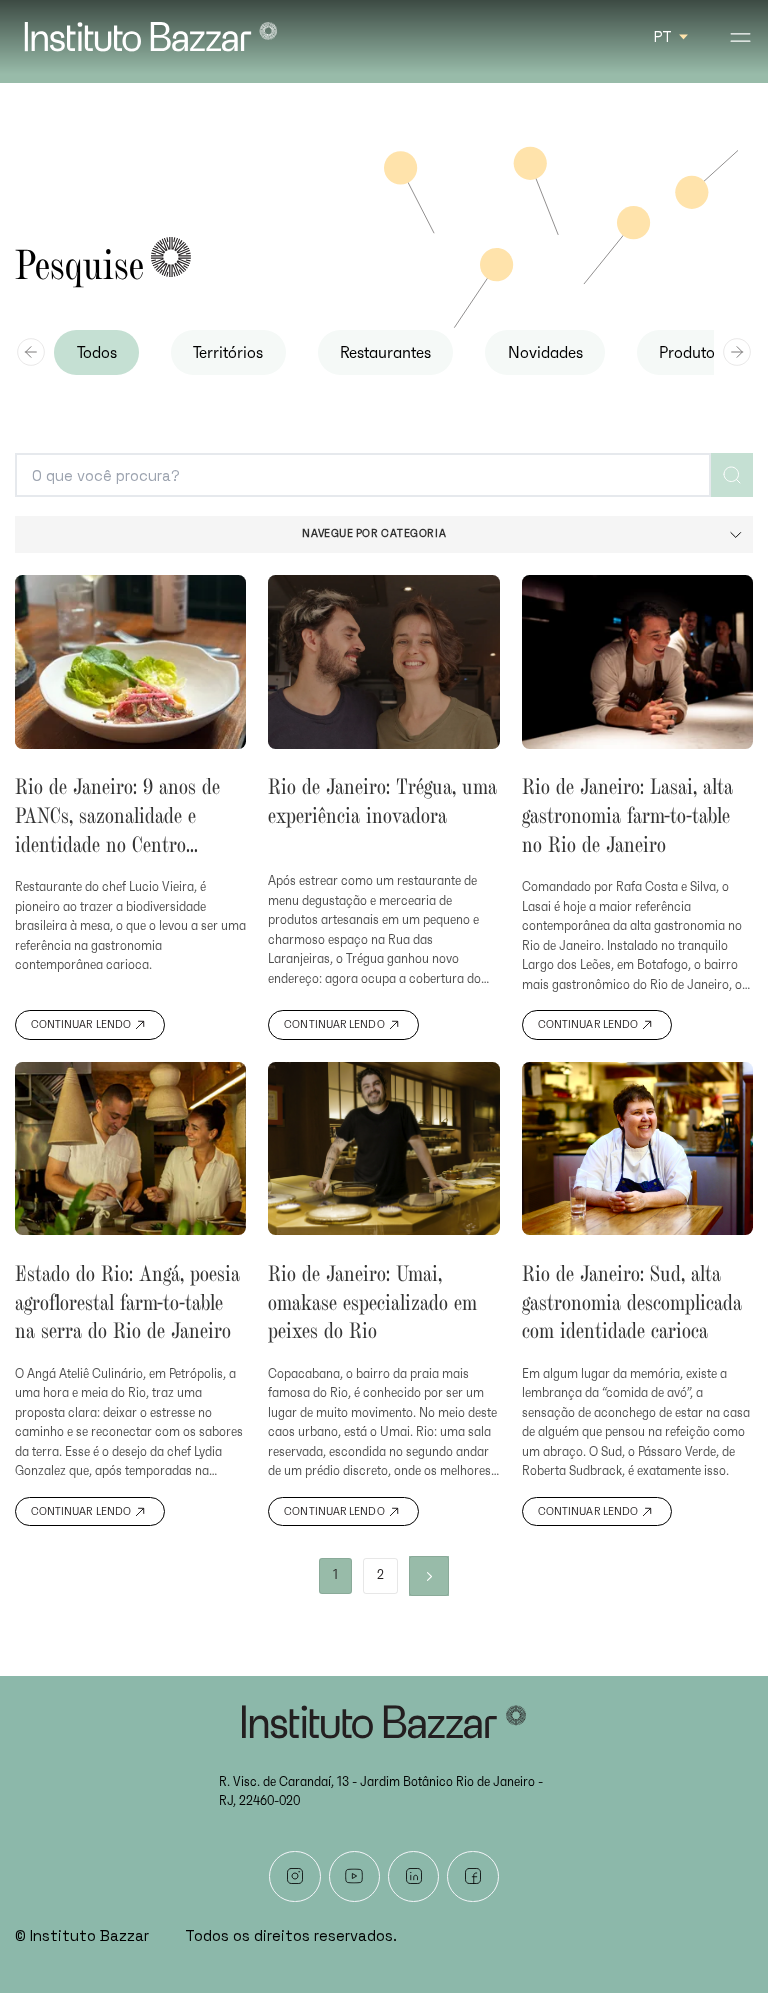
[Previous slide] (31, 352)
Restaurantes (385, 353)
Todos (97, 353)
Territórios (228, 353)
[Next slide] (737, 352)
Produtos (690, 353)
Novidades (545, 353)
